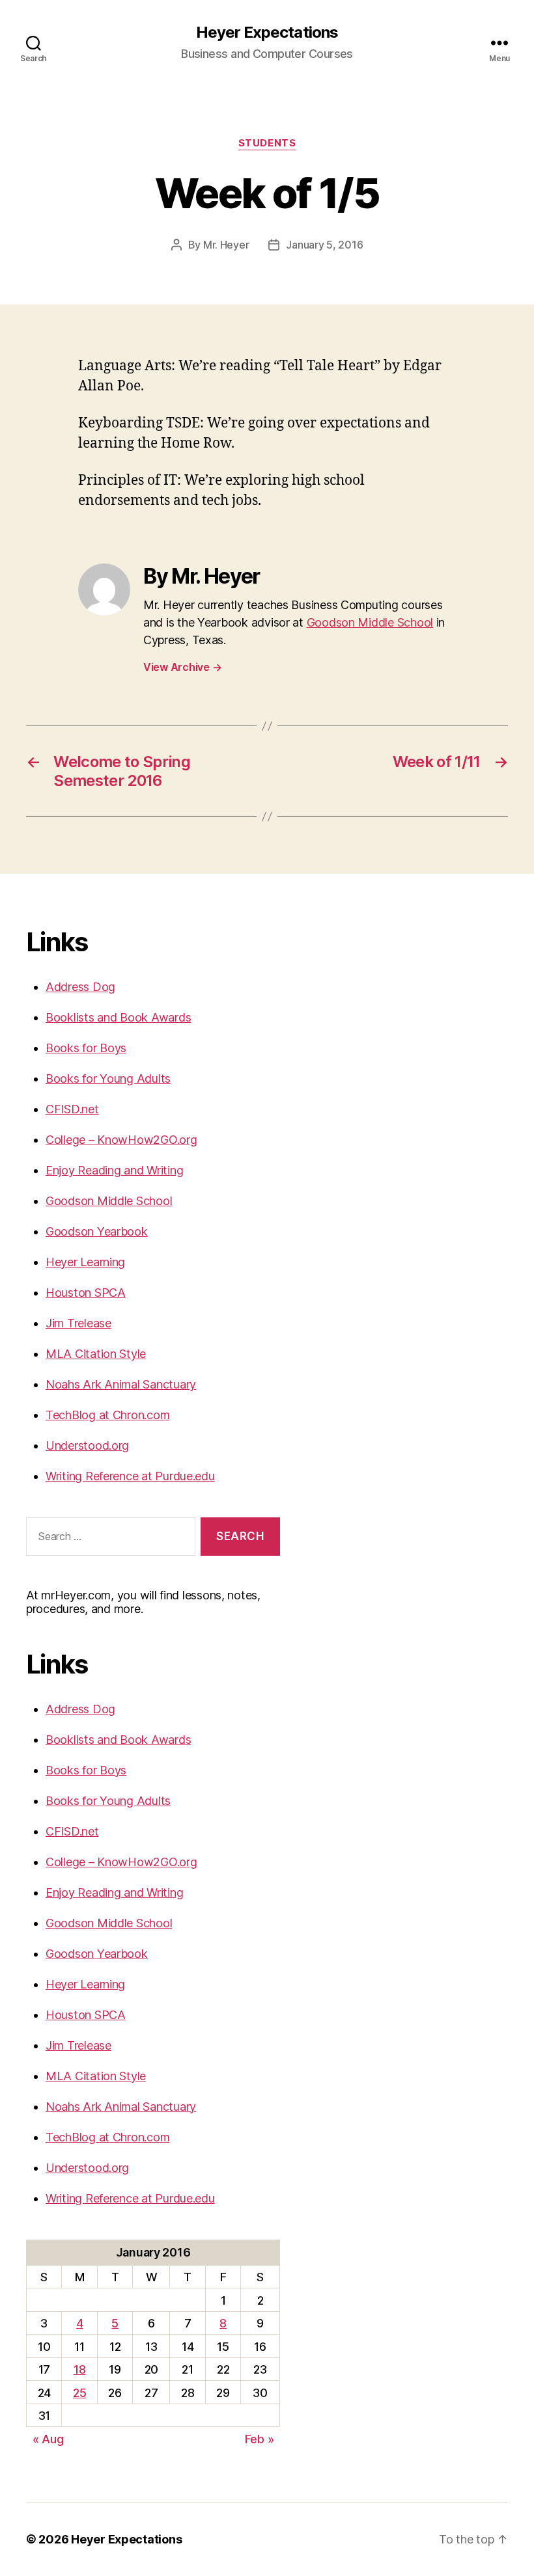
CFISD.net (72, 1109)
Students (267, 143)
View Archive (182, 667)
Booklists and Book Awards (118, 1017)
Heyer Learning (85, 1262)
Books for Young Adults (108, 1078)
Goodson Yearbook (97, 1231)
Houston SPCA (86, 1293)
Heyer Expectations (267, 33)
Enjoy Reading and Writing (114, 1170)
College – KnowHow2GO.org (121, 1140)
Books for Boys (86, 1048)
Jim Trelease (78, 1323)
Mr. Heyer (226, 245)
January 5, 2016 (324, 245)
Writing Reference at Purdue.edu (130, 1476)
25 (79, 2393)
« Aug (48, 2439)
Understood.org (87, 1445)
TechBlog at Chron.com (107, 1415)
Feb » (260, 2439)
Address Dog (80, 987)
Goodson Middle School (370, 622)
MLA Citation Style (96, 1354)
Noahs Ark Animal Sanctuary (121, 1384)
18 (79, 2369)
